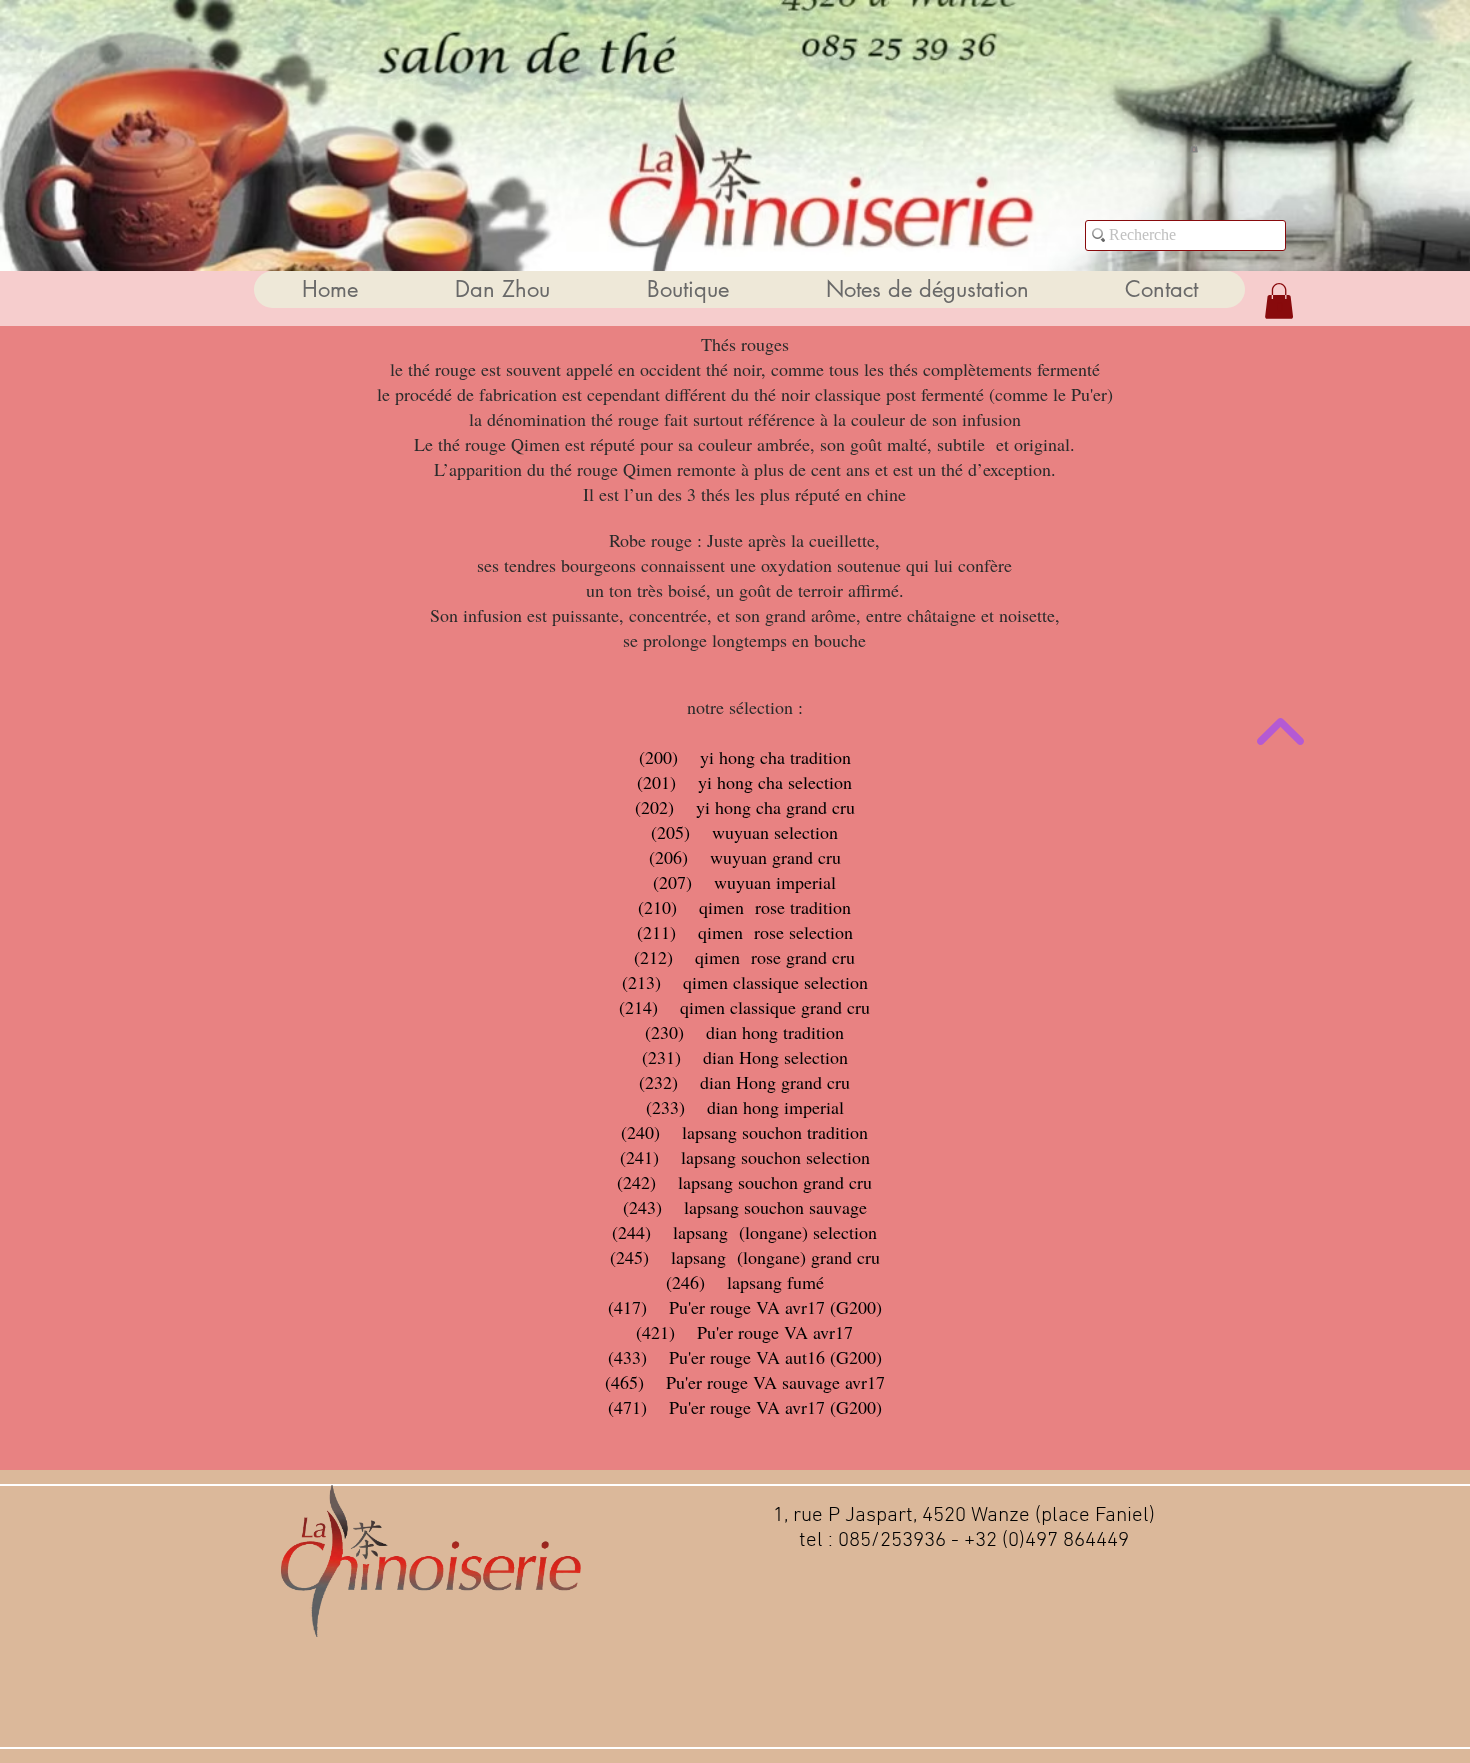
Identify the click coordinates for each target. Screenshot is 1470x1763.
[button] (1194, 148)
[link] (1279, 301)
